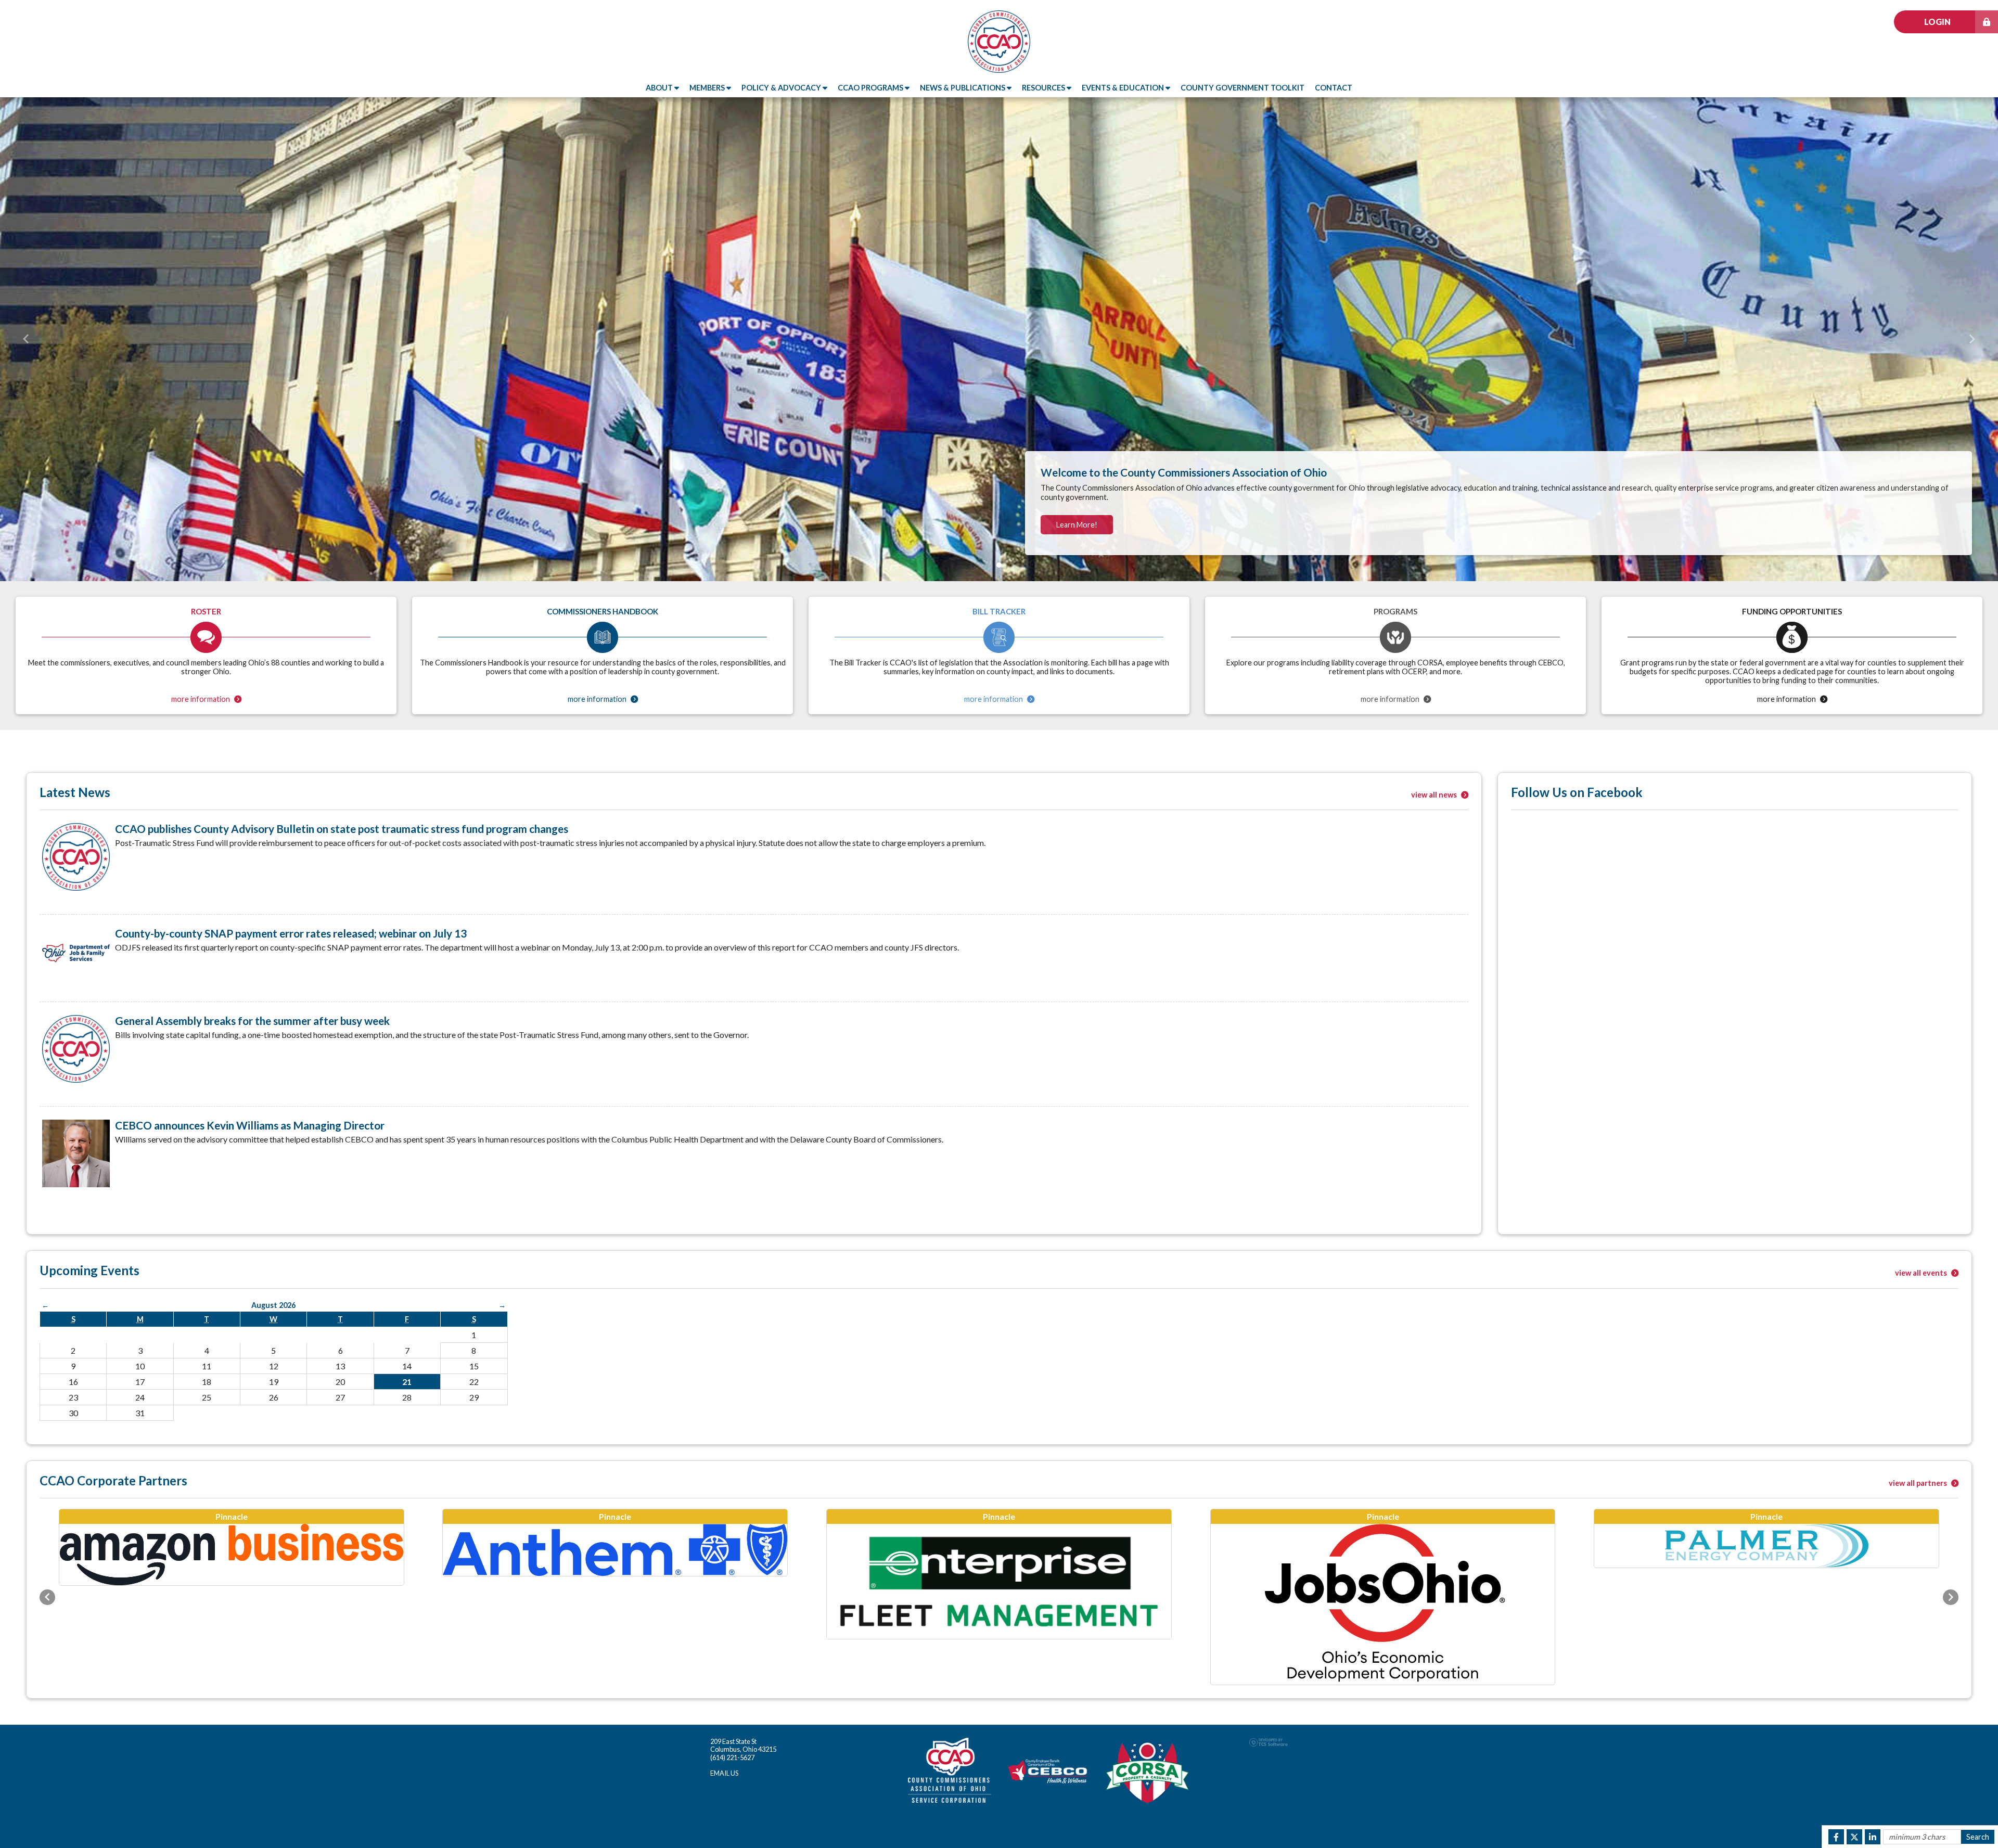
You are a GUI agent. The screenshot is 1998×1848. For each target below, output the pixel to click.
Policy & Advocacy (782, 88)
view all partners (1919, 1483)
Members (708, 88)
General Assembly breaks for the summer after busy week (252, 1021)
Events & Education (1124, 88)
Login (1937, 22)
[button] (26, 339)
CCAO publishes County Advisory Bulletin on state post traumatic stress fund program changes (342, 829)
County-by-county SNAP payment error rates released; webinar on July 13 (291, 933)
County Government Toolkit (1243, 88)
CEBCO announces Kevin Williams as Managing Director (250, 1125)
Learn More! (1077, 525)
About (660, 88)
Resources (1044, 88)
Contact (1334, 88)
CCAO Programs (871, 88)
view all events (1922, 1273)
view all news (1435, 795)
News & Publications (963, 88)
